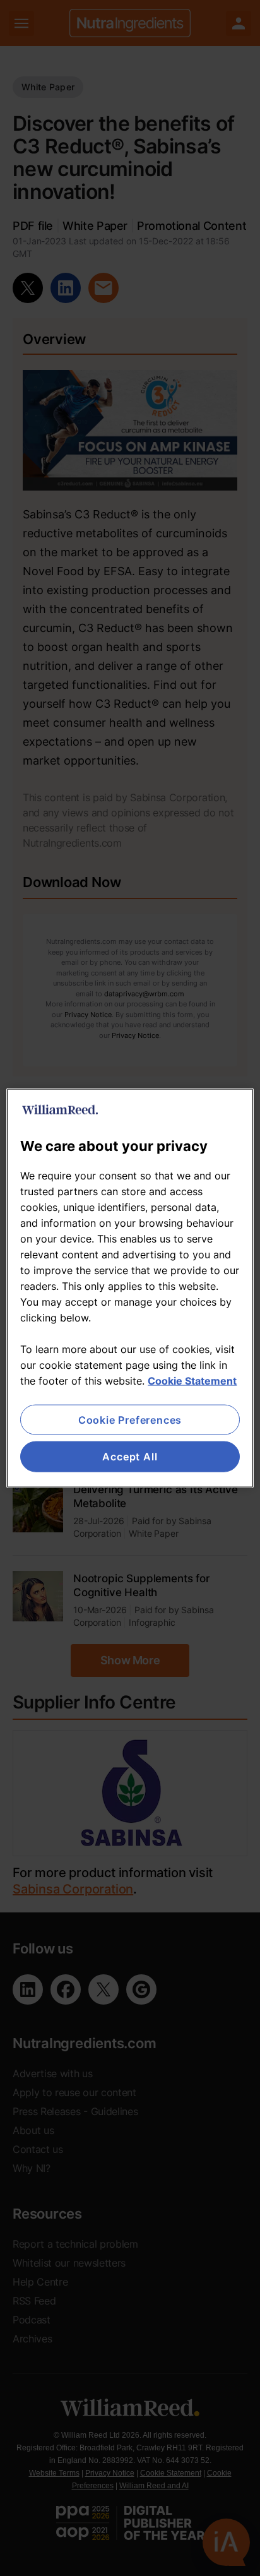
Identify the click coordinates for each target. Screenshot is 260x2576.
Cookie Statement (192, 1381)
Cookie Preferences (130, 1420)
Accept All (130, 1457)
